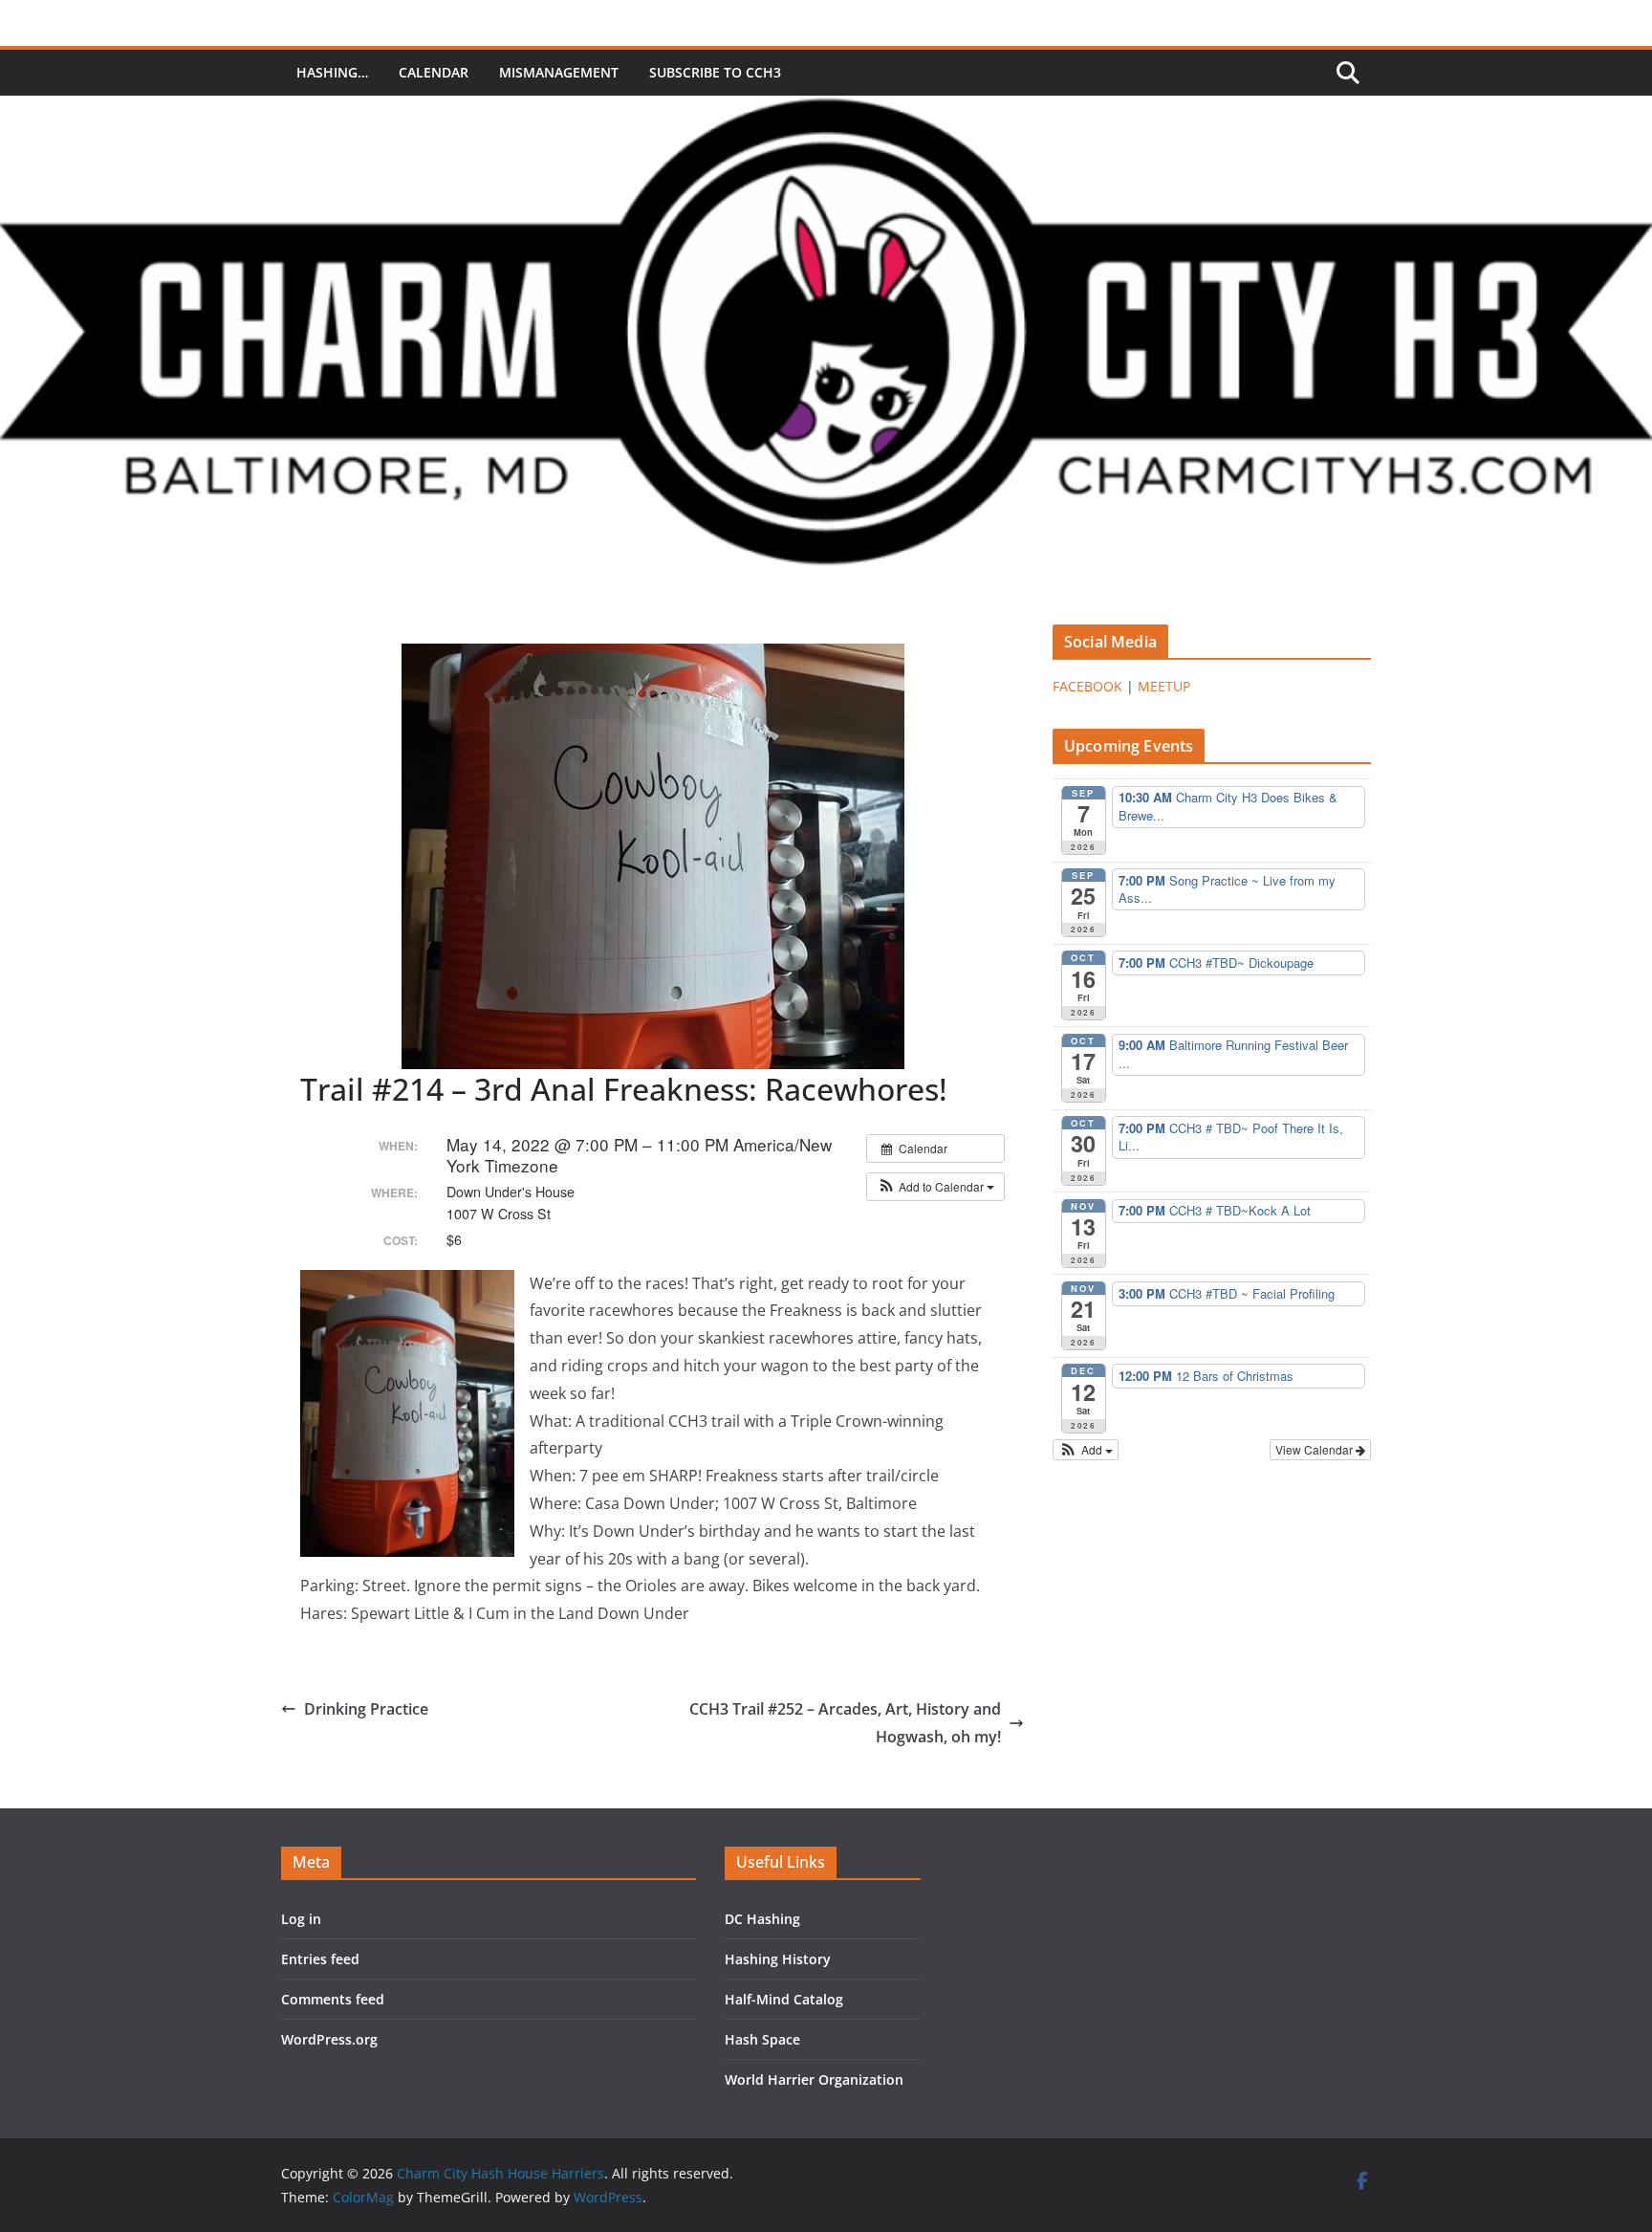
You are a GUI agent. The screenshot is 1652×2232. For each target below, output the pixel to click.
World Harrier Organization (814, 2079)
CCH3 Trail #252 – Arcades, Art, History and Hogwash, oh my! (845, 1723)
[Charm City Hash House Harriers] (826, 109)
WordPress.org (329, 2039)
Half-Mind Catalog (784, 1999)
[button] (935, 1187)
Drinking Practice (366, 1709)
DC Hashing (762, 1919)
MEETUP (1164, 686)
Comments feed (333, 1999)
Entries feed (320, 1959)
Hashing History (778, 1959)
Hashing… (332, 72)
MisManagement (559, 72)
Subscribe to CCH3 (715, 72)
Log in (301, 1919)
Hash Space (762, 2039)
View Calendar (1315, 1449)
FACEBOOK (1087, 686)
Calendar (434, 72)
